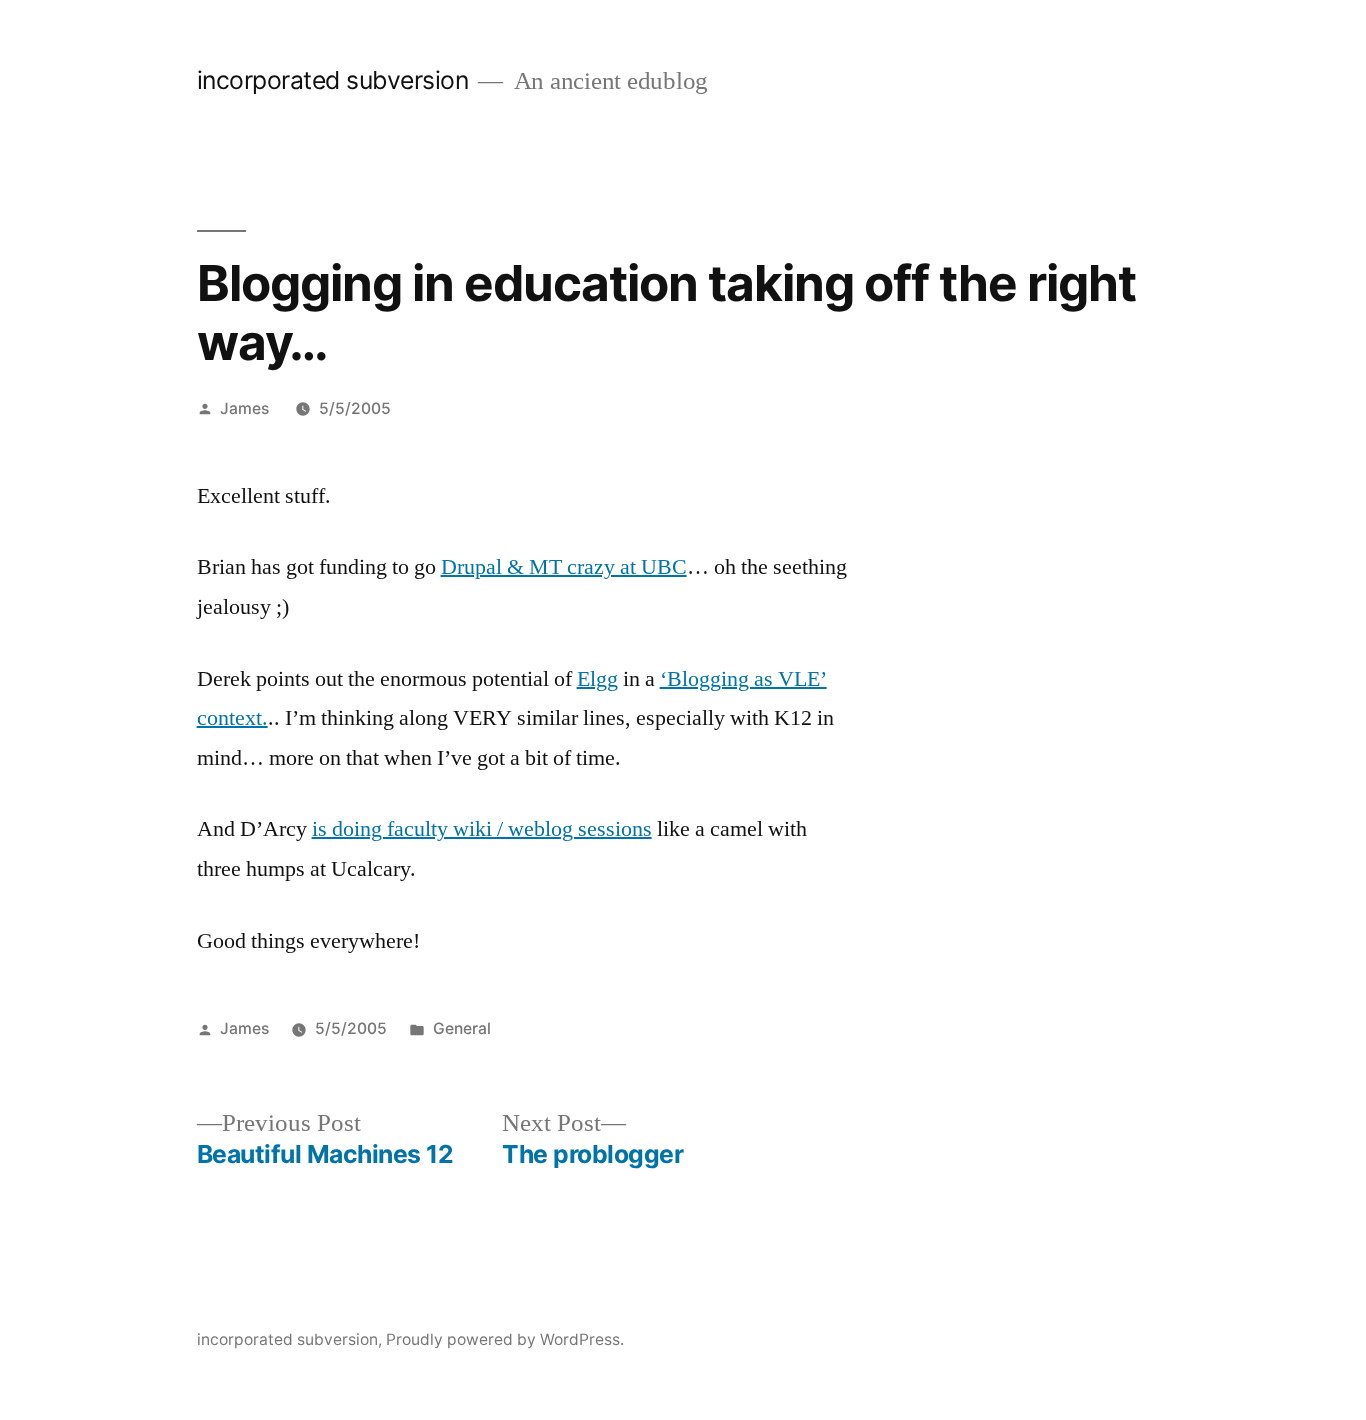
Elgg (597, 679)
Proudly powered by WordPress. (505, 1339)
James (244, 408)
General (462, 1028)
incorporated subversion (333, 80)
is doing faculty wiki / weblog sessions (482, 829)
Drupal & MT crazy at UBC (564, 567)
